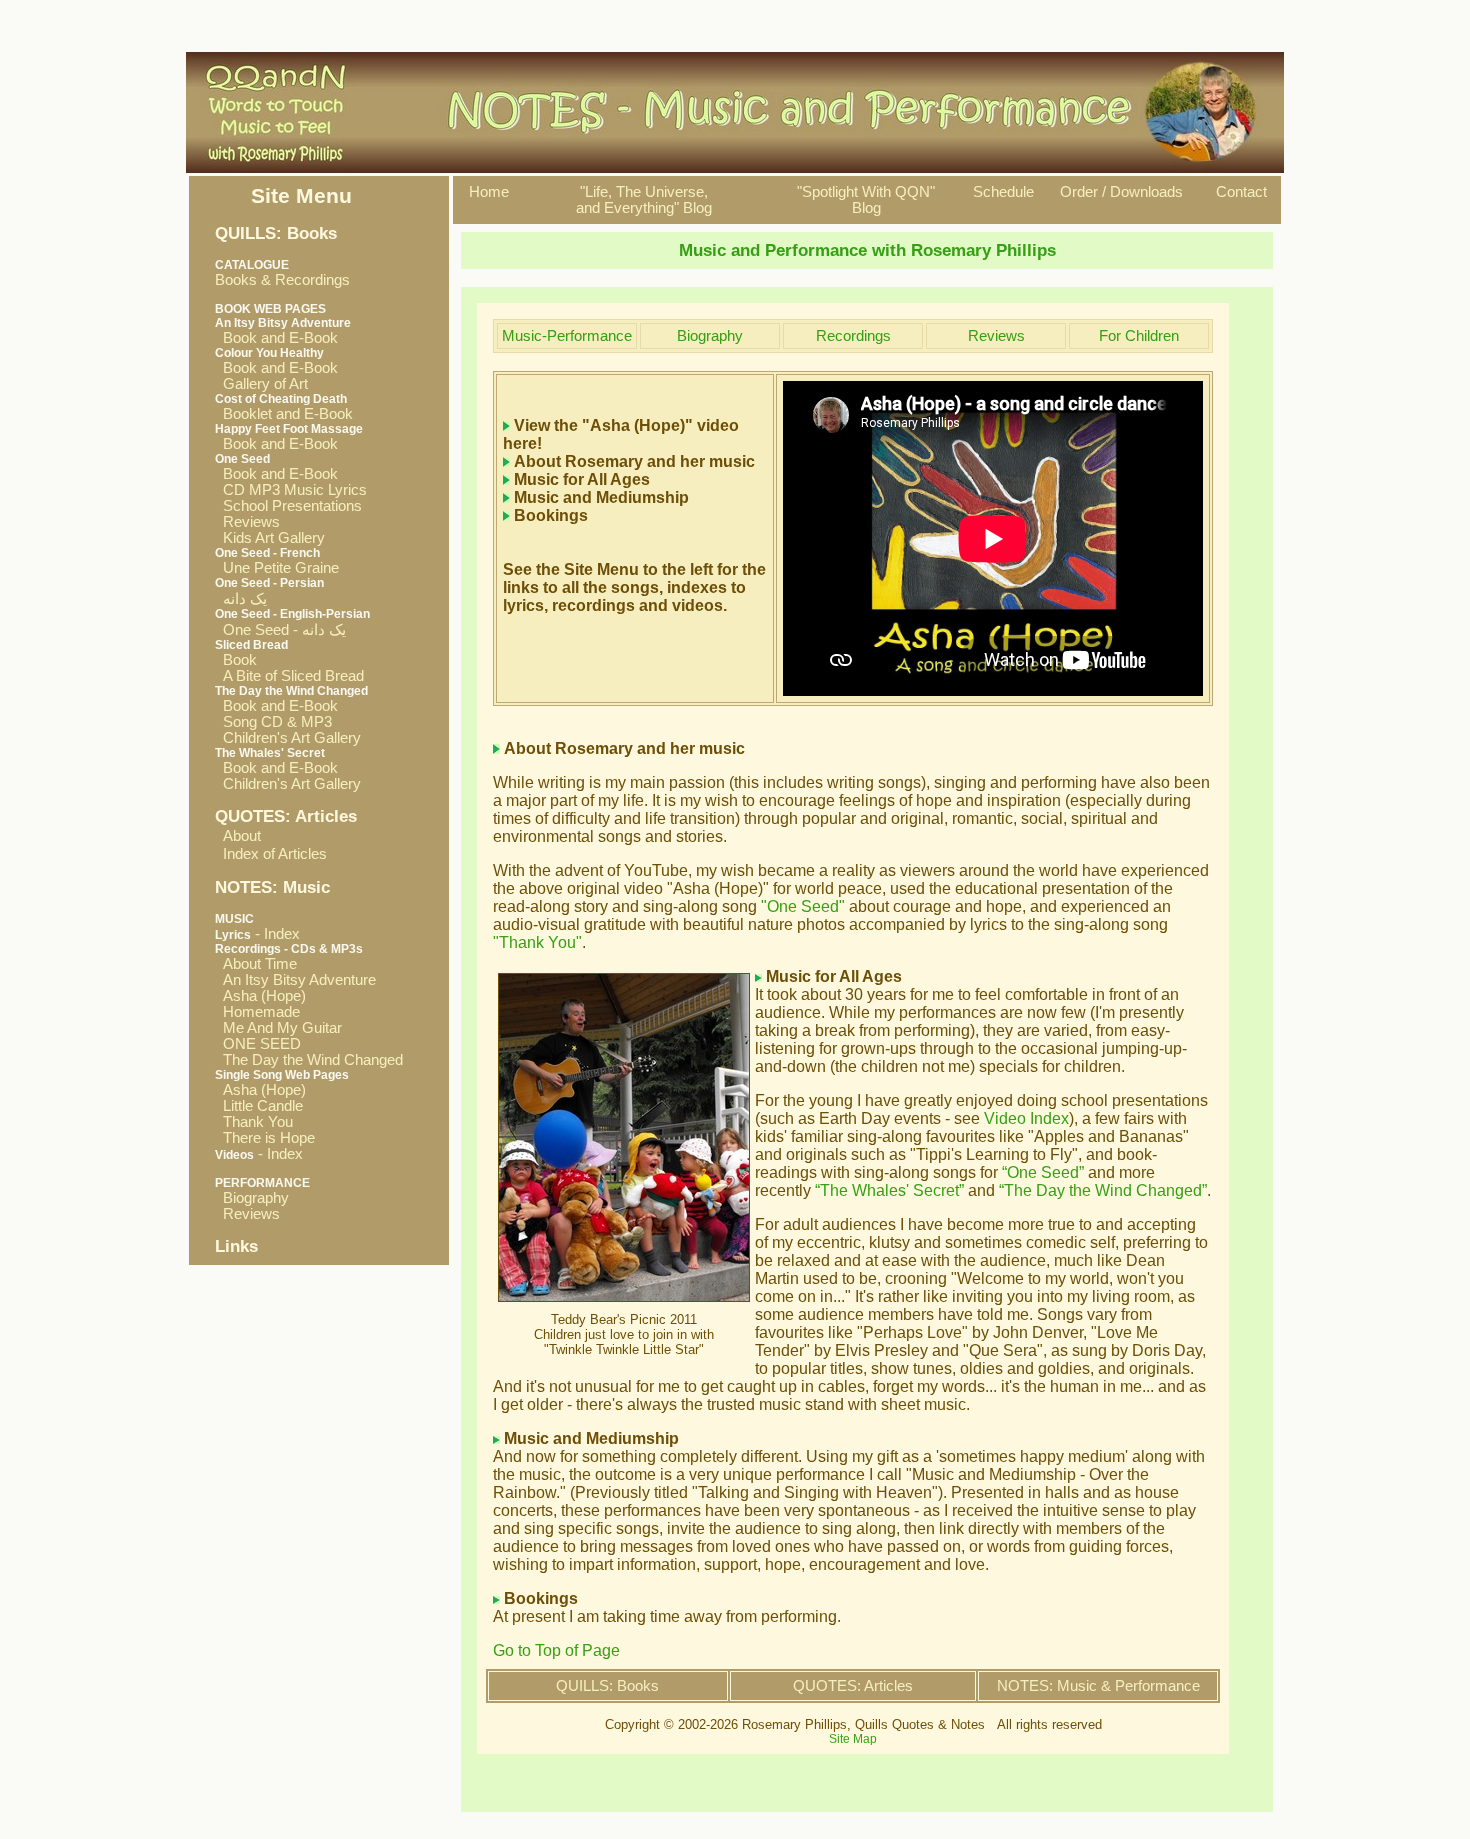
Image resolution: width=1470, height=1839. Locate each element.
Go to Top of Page (556, 1650)
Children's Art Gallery (288, 738)
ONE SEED (258, 1044)
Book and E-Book (276, 338)
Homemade (257, 1012)
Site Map (853, 1739)
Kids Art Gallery (270, 538)
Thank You (254, 1122)
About (242, 836)
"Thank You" (537, 942)
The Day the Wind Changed (309, 1060)
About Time (256, 964)
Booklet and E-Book (284, 414)
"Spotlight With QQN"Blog (866, 200)
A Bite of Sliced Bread (289, 676)
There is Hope (265, 1138)
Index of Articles (275, 854)
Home (489, 192)
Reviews (247, 522)
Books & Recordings (282, 273)
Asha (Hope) (260, 996)
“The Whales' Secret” (889, 1190)
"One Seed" (803, 906)
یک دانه (241, 599)
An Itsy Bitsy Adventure (295, 980)
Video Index (1026, 1118)
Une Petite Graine (277, 568)
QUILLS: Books (607, 1686)
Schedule (1003, 192)
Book (236, 660)
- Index (257, 934)
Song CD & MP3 (273, 722)
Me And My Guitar (278, 1028)
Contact (1241, 192)
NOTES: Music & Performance (1098, 1686)
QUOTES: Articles (853, 1686)
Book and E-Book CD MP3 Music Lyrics (291, 482)
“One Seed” (1043, 1172)
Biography (252, 1198)
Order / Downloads (1121, 192)
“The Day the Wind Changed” (1103, 1190)
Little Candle (259, 1106)
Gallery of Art (261, 384)
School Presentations (288, 506)
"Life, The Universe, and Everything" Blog (644, 200)
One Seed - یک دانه (280, 630)
